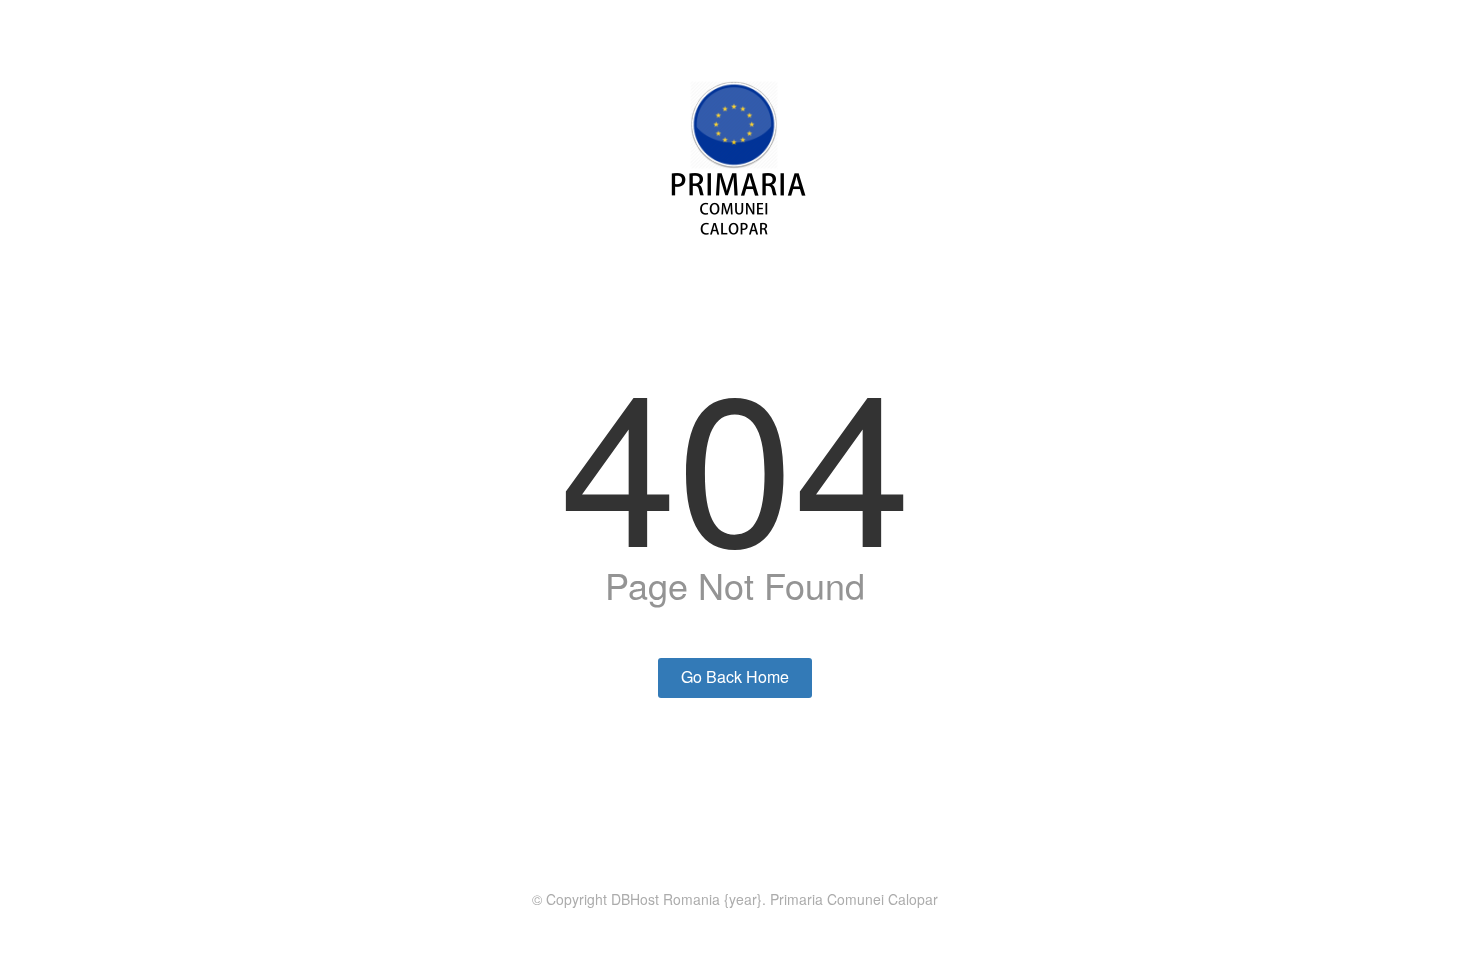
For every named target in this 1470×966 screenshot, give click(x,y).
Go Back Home (735, 676)
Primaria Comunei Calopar (854, 899)
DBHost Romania (665, 899)
